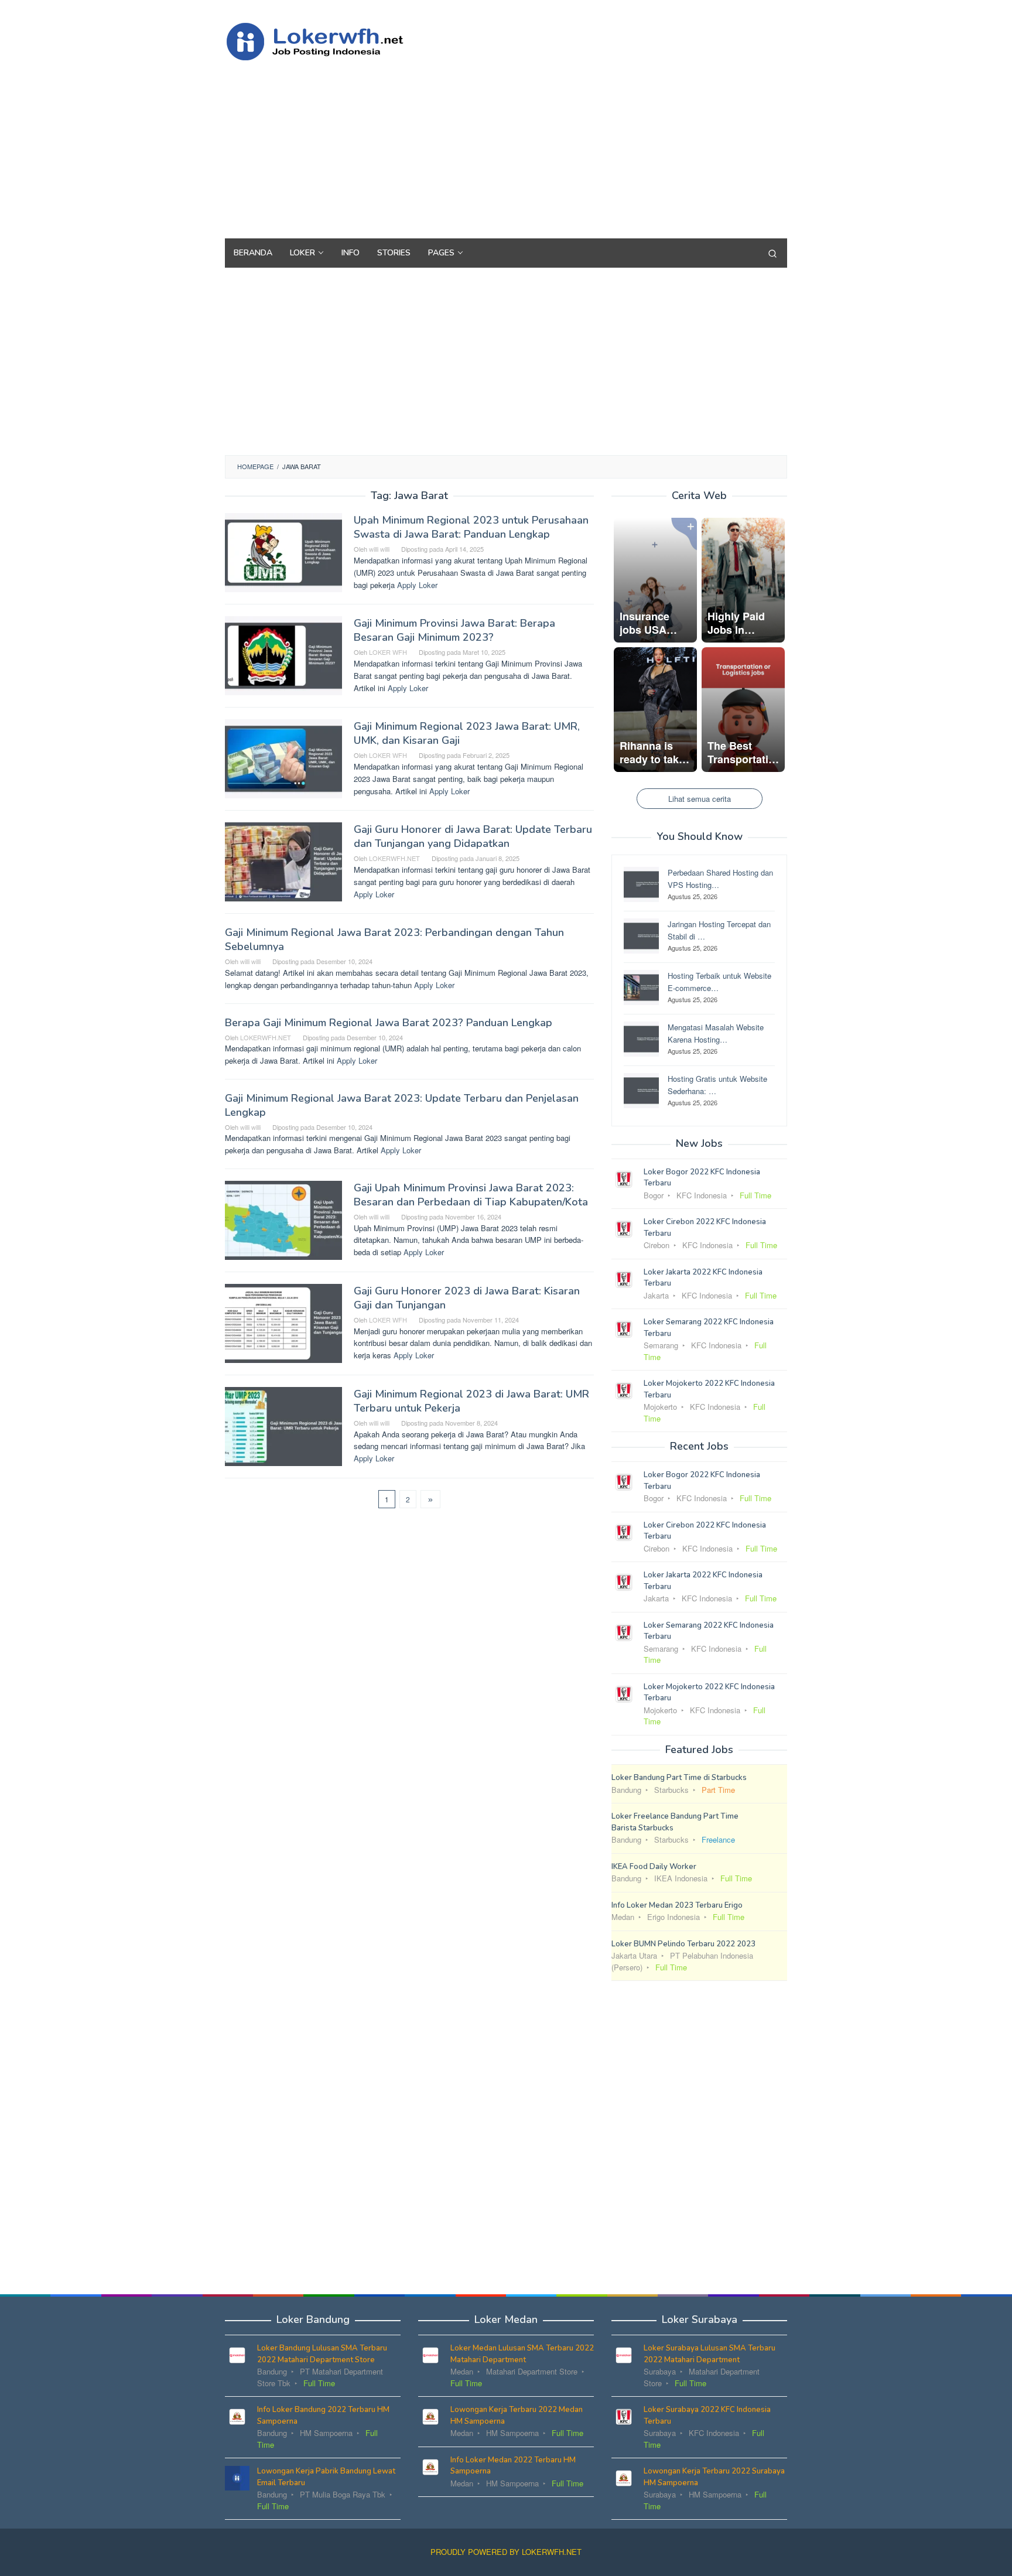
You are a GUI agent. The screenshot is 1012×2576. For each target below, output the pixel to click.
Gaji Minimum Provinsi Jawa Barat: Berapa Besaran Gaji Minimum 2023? (454, 630)
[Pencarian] (772, 253)
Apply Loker (417, 585)
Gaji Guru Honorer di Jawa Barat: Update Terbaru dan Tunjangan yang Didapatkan (473, 836)
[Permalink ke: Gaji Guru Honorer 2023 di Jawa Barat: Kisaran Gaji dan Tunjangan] (283, 1322)
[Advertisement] (573, 145)
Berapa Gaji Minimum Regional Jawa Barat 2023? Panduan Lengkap (389, 1023)
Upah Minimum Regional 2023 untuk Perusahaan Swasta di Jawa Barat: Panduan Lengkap (471, 527)
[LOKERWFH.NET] (327, 40)
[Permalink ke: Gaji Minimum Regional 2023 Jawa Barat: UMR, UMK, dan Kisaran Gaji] (283, 758)
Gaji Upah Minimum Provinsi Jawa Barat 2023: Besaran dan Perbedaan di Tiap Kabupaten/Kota (471, 1195)
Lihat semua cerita (700, 799)
